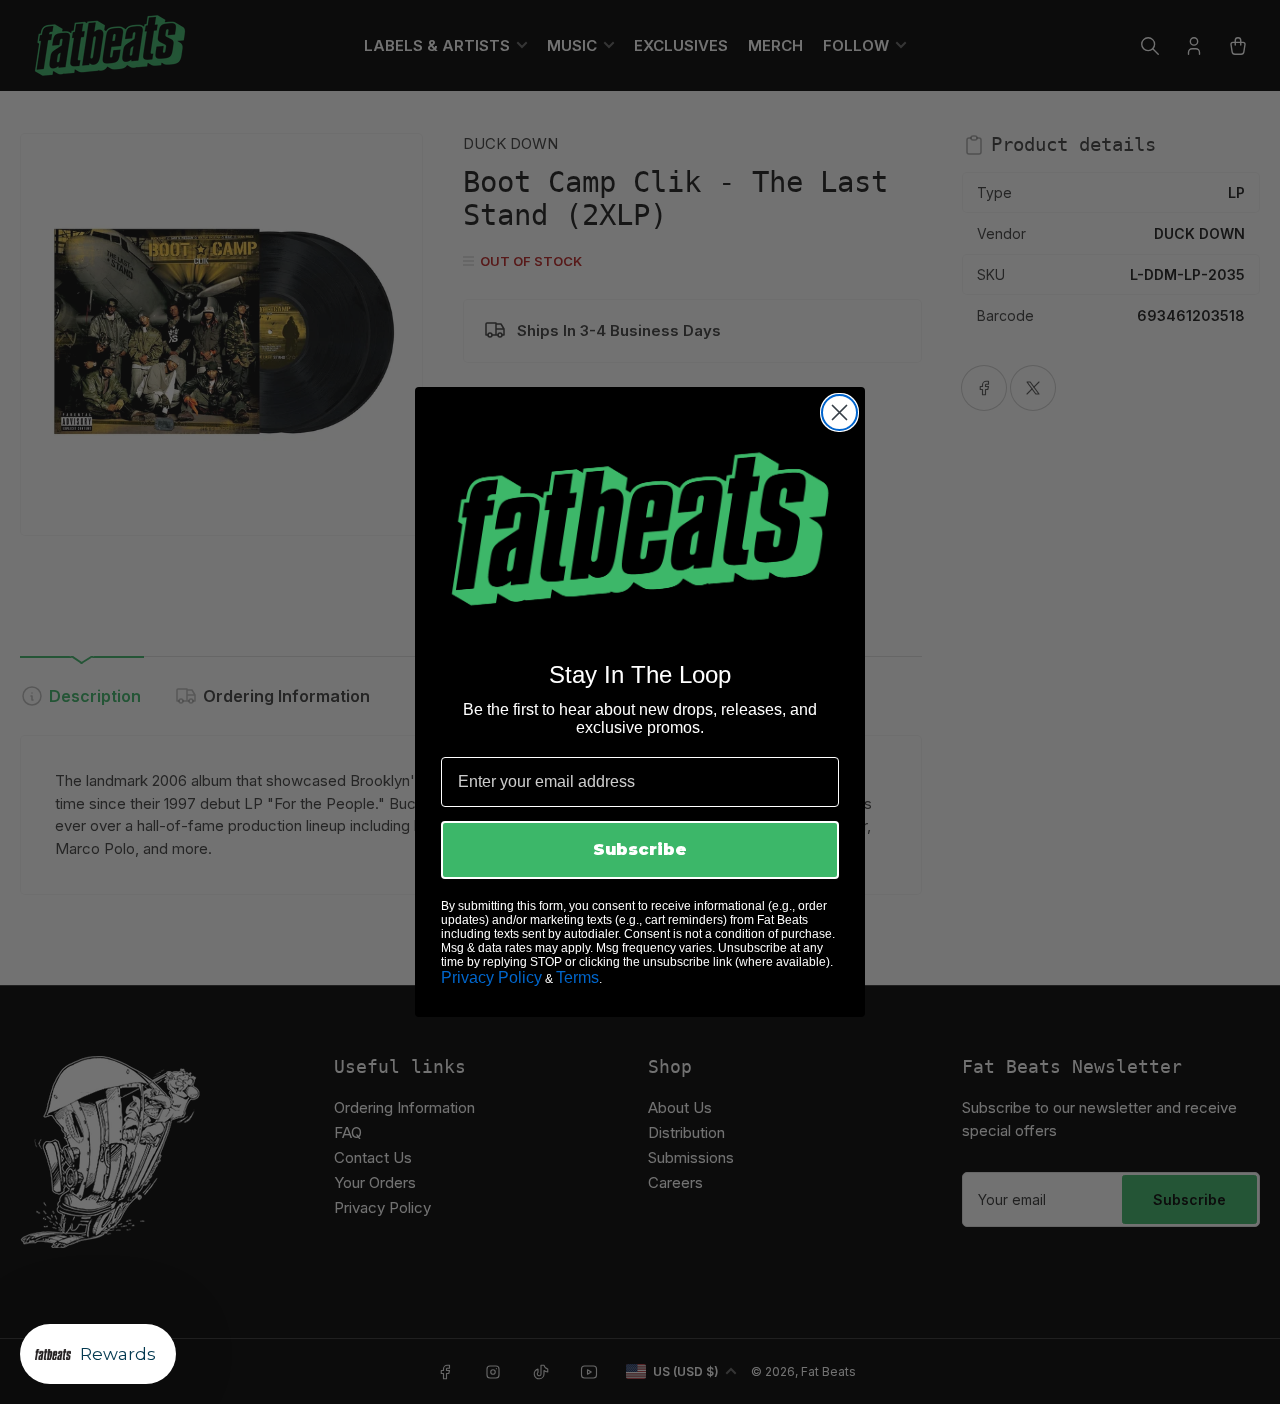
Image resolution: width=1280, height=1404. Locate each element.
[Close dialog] (839, 412)
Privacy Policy (491, 977)
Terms (577, 977)
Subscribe (640, 849)
